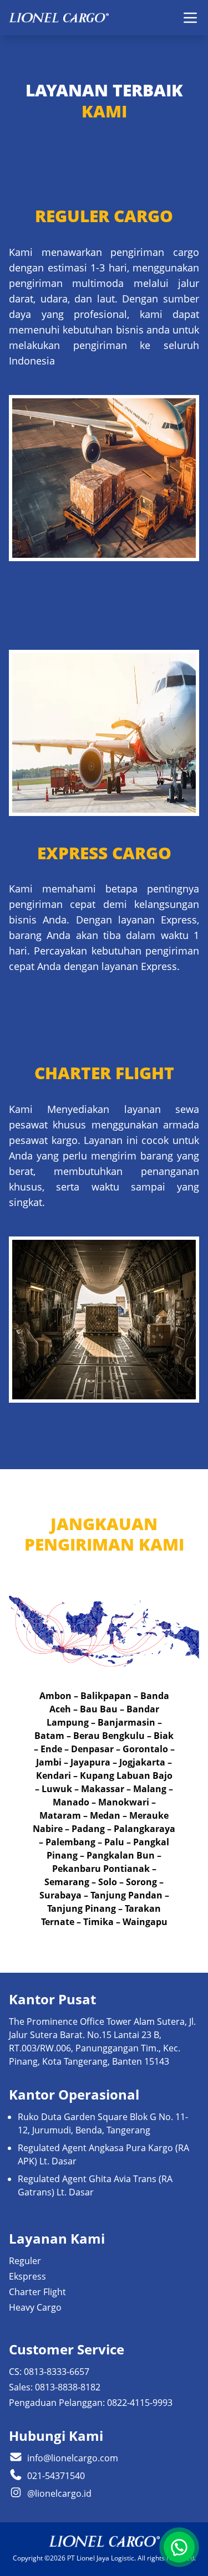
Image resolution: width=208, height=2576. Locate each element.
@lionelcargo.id (59, 2493)
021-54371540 (56, 2476)
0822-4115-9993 (140, 2403)
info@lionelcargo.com (73, 2458)
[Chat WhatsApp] (179, 2547)
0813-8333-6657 (57, 2372)
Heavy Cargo (35, 2307)
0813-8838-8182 (68, 2387)
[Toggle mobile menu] (190, 18)
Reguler (25, 2261)
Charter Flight (37, 2292)
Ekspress (27, 2276)
